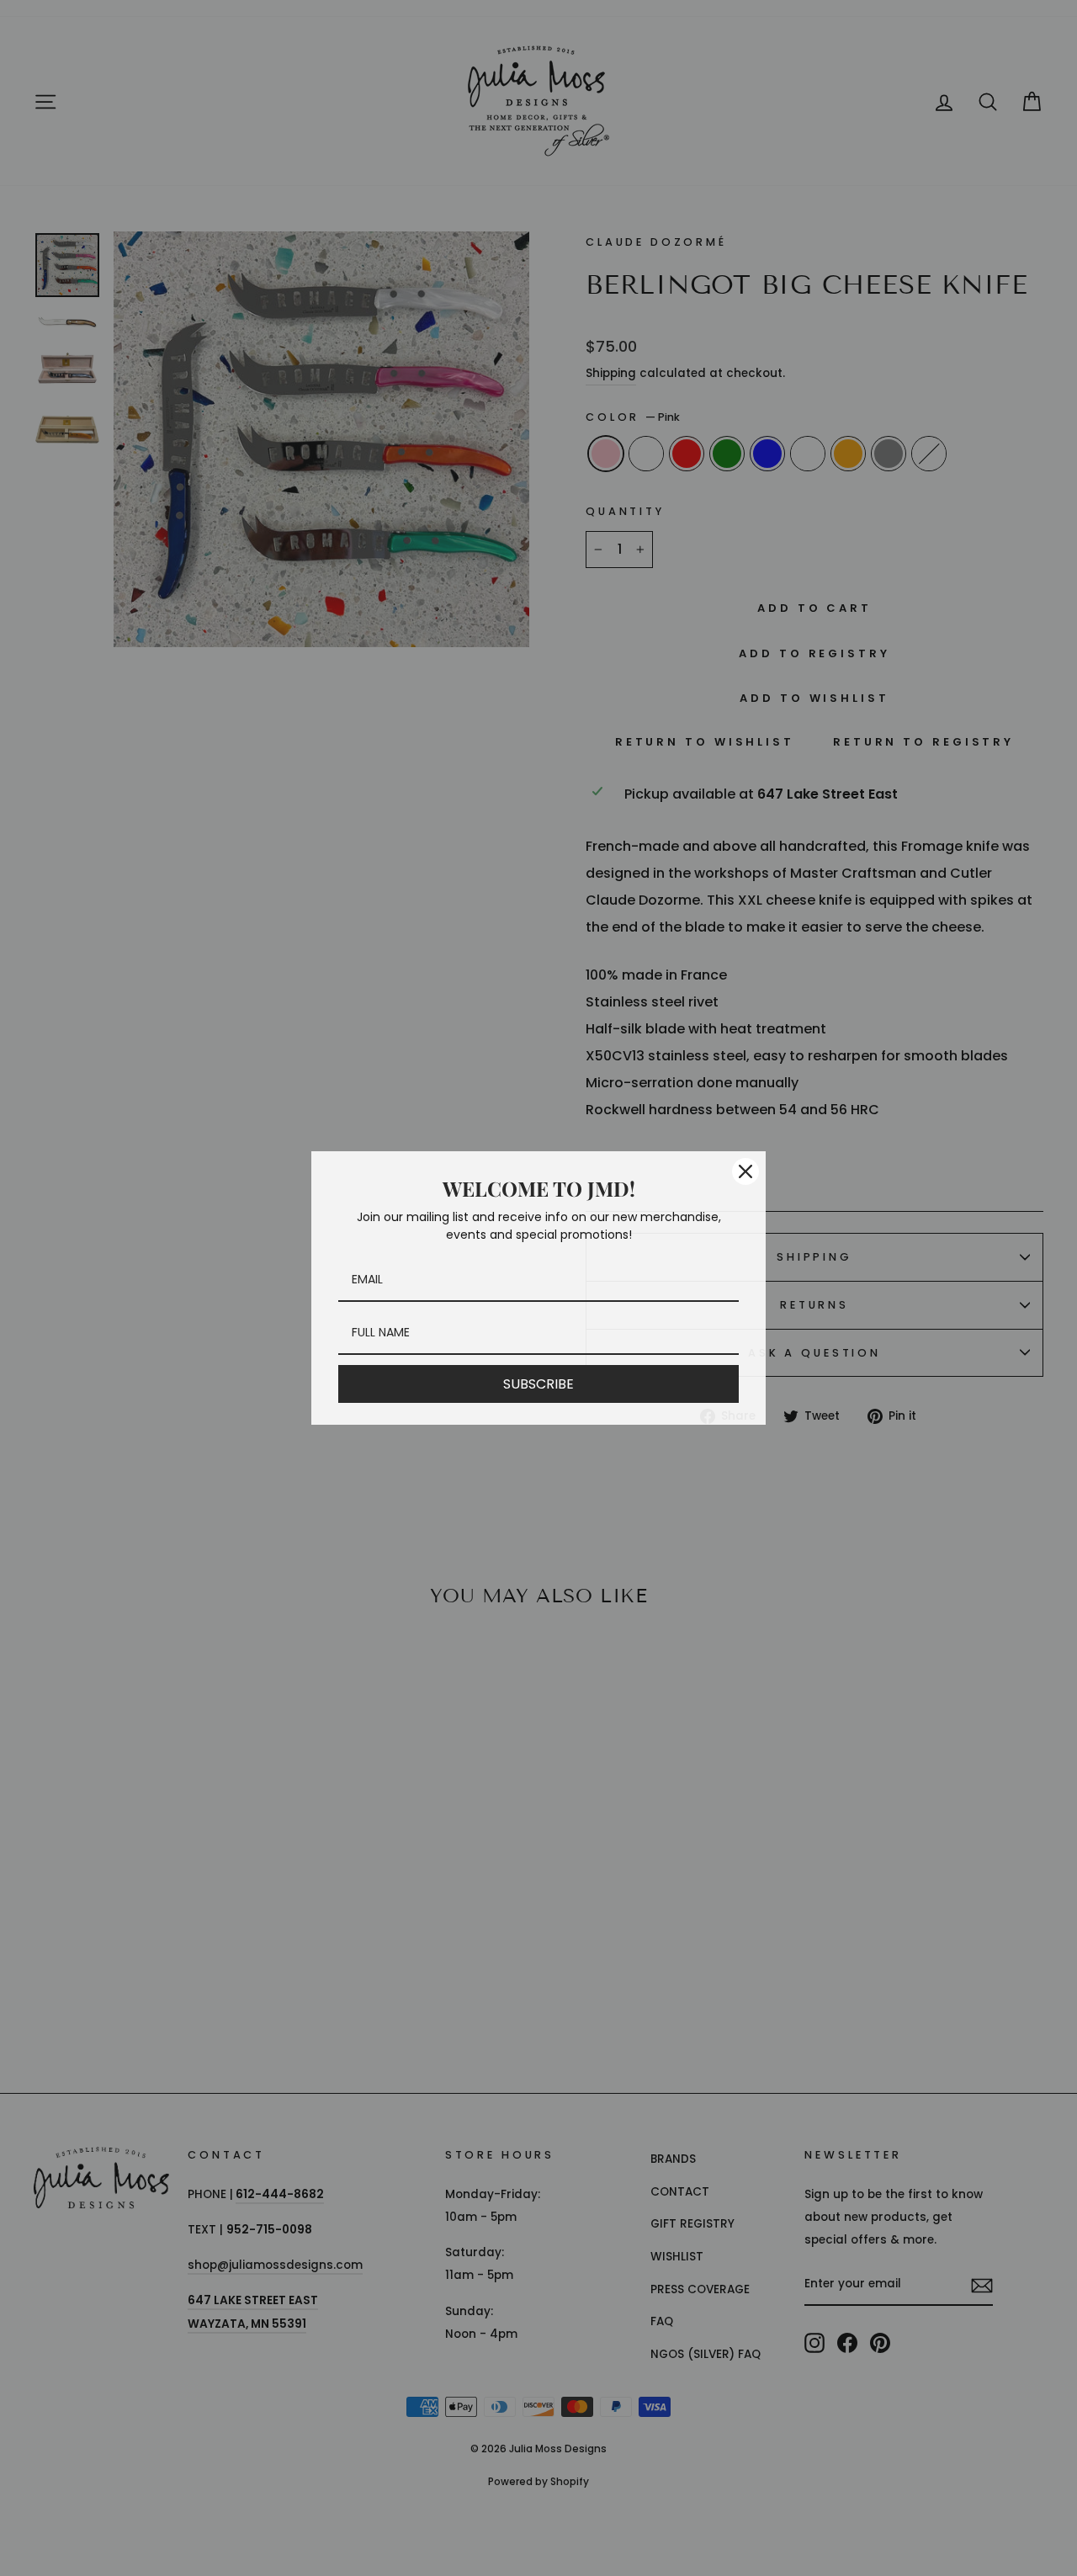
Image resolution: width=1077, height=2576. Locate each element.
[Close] (745, 1171)
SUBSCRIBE (538, 1384)
